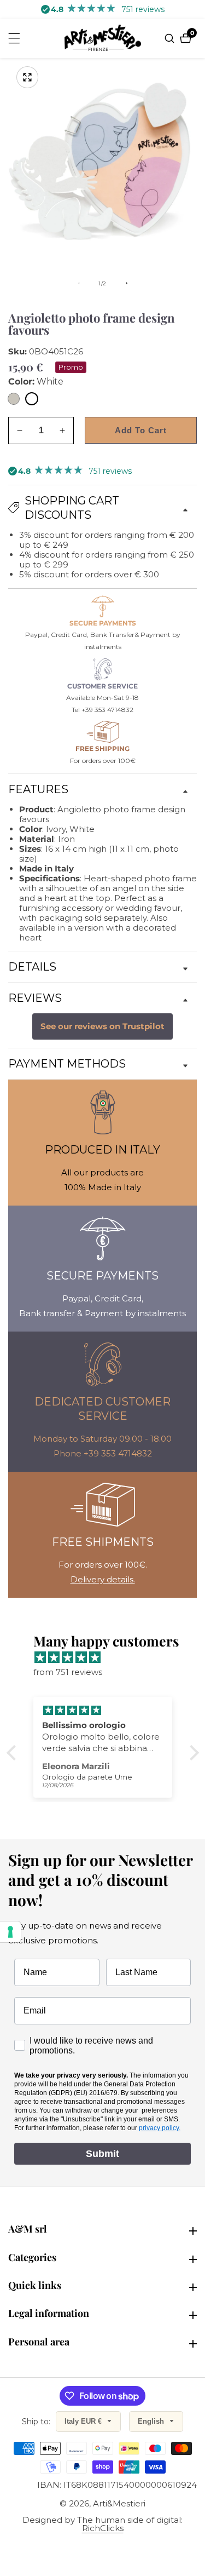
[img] (108, 1657)
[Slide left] (79, 283)
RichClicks (103, 2528)
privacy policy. (160, 2128)
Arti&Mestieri (119, 2503)
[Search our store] (171, 38)
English (152, 2421)
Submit (102, 2154)
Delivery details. (103, 1579)
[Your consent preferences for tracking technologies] (10, 1932)
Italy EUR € (84, 2421)
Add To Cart (141, 430)
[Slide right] (127, 283)
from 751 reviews (68, 1672)
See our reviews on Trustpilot (102, 1026)
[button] (14, 1753)
